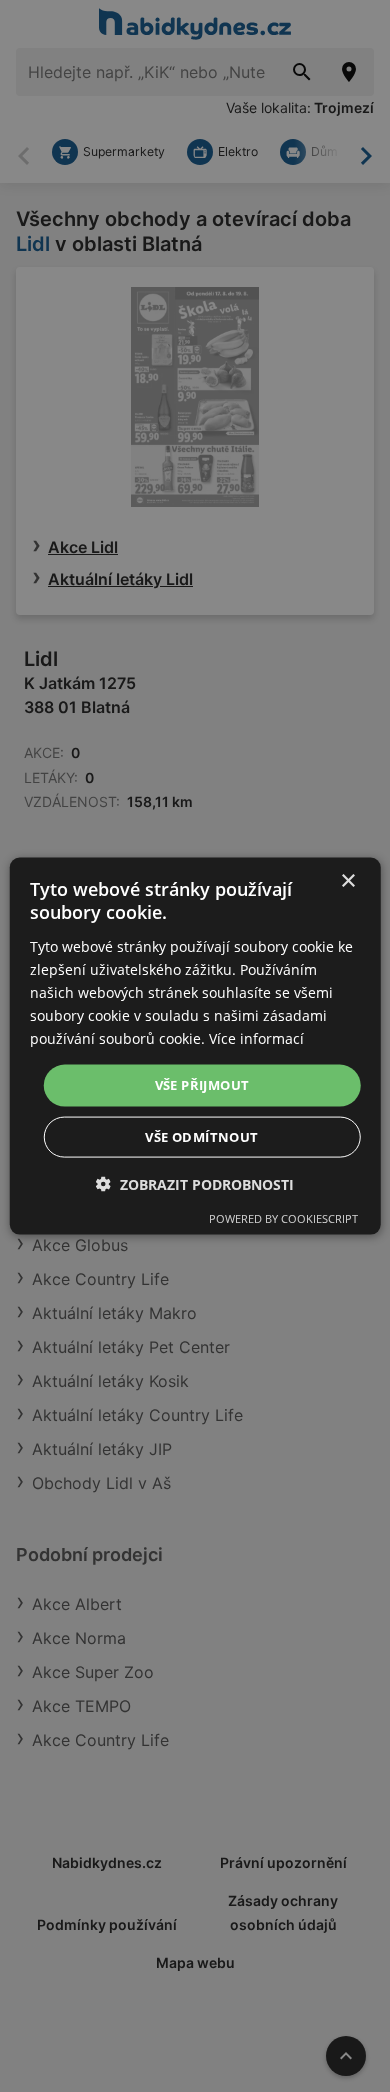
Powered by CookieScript (283, 1217)
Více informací (256, 1038)
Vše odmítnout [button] (201, 1136)
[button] (195, 1183)
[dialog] (195, 1046)
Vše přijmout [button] (202, 1085)
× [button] (347, 881)
